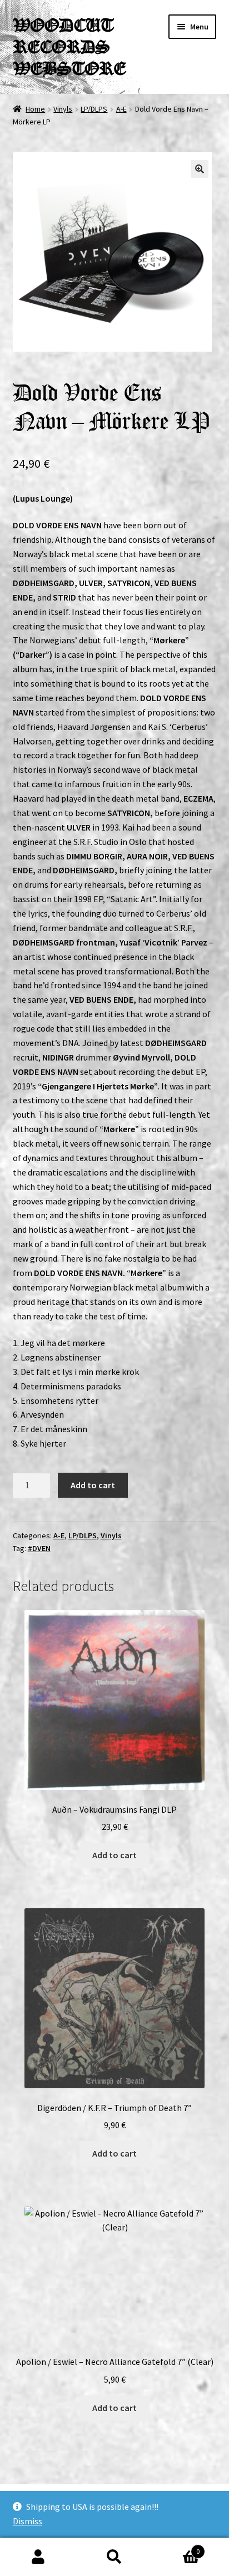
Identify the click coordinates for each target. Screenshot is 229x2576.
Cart (176, 2547)
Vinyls (63, 109)
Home (35, 109)
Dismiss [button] (28, 2521)
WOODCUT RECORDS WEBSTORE (69, 47)
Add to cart (93, 1485)
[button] (200, 169)
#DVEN (39, 1548)
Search (114, 2557)
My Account (38, 2557)
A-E (121, 109)
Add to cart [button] (114, 1855)
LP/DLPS (94, 109)
